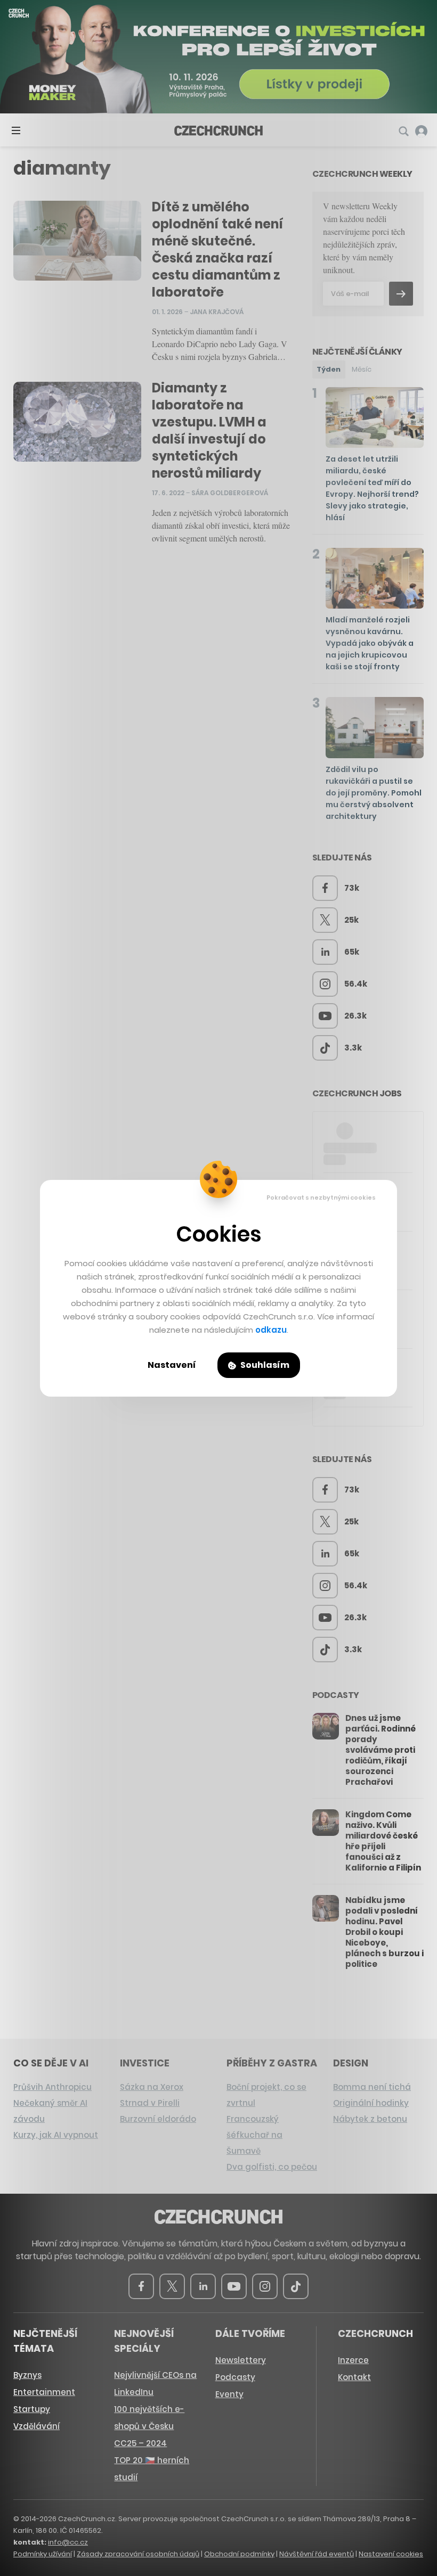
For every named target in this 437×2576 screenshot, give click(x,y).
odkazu (271, 1330)
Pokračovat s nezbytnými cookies (321, 1197)
